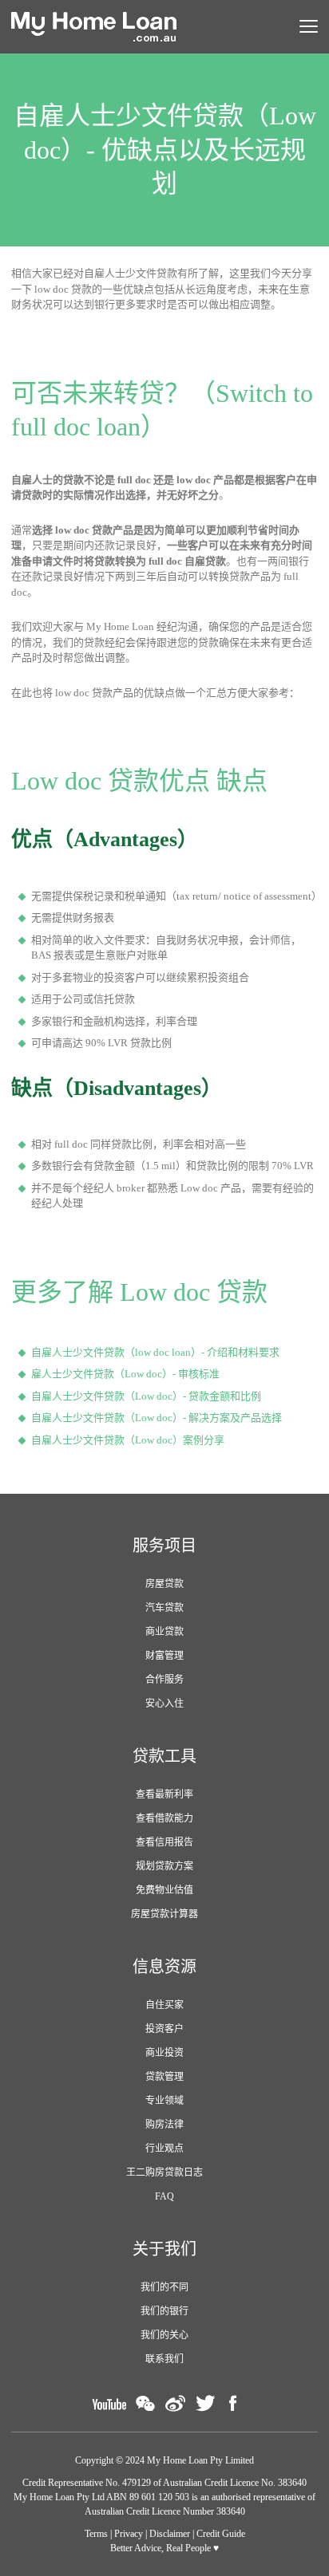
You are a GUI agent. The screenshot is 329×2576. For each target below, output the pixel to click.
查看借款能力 (164, 1818)
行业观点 (164, 2149)
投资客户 (164, 2029)
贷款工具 (164, 1756)
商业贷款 (164, 1632)
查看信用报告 (164, 1842)
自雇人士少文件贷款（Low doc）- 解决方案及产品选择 (157, 1418)
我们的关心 (164, 2335)
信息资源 (164, 1967)
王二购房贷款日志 (164, 2172)
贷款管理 (164, 2077)
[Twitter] (205, 2403)
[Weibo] (175, 2403)
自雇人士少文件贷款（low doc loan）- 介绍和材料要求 (155, 1352)
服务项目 (164, 1546)
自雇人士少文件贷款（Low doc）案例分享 (128, 1440)
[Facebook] (233, 2403)
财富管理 (164, 1656)
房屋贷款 (164, 1584)
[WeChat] (145, 2403)
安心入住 (164, 1704)
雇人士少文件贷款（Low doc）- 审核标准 (125, 1374)
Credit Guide (221, 2534)
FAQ (164, 2196)
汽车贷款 (164, 1608)
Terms (96, 2534)
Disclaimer (170, 2534)
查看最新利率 (164, 1794)
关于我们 (164, 2249)
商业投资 (164, 2053)
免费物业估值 (164, 1890)
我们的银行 (164, 2311)
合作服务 (164, 1680)
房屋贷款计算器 (164, 1914)
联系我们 (164, 2359)
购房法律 (164, 2125)
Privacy (129, 2534)
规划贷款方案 (164, 1866)
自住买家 (164, 2005)
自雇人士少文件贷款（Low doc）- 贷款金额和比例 (146, 1396)
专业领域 (164, 2101)
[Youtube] (109, 2403)
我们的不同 (164, 2287)
